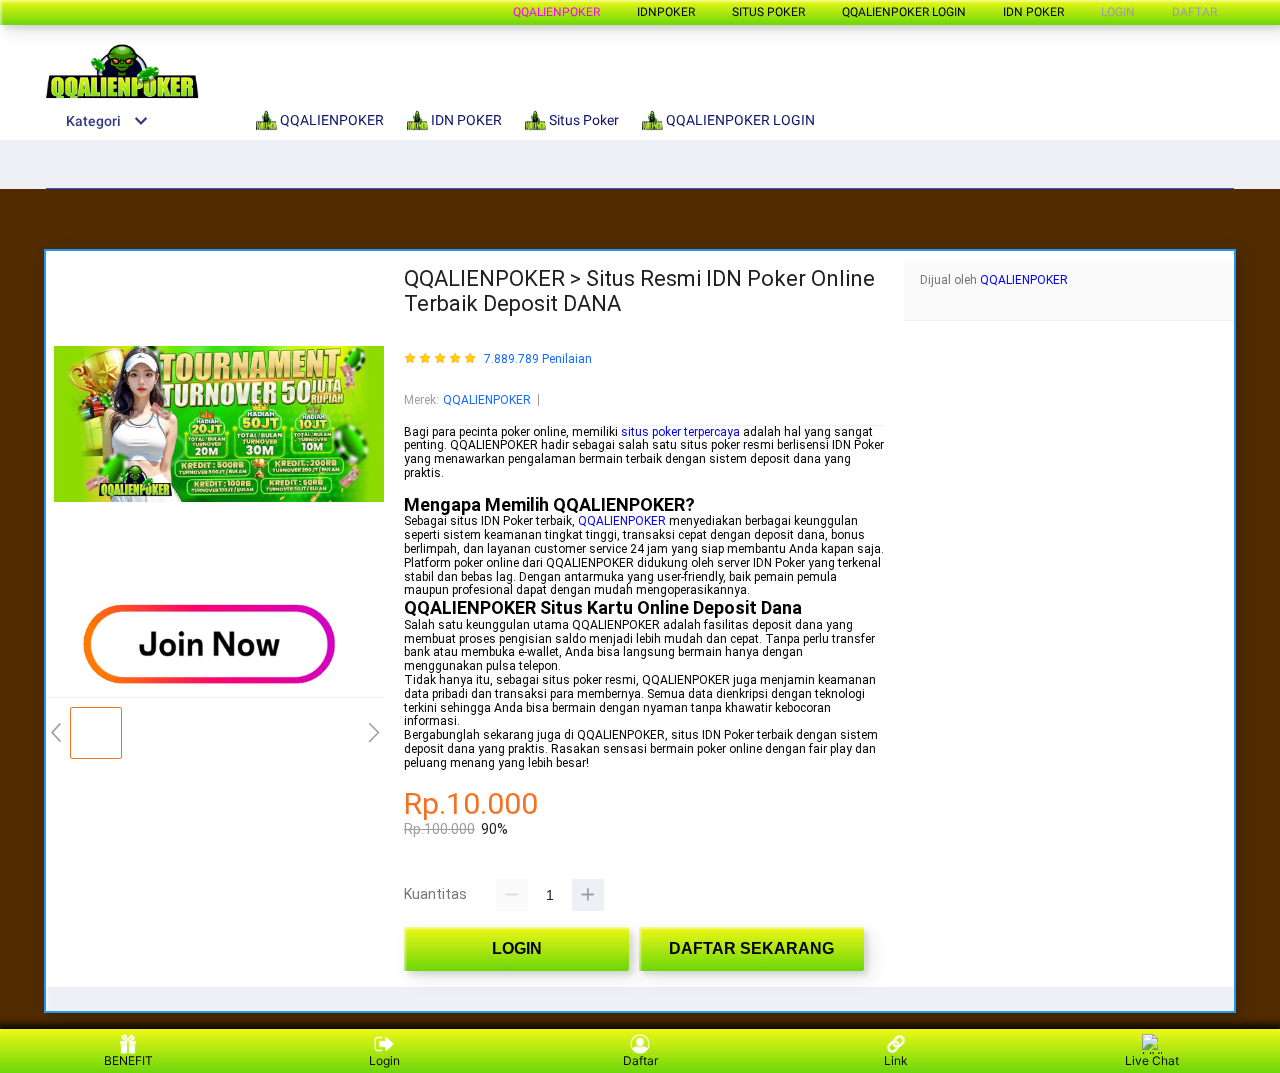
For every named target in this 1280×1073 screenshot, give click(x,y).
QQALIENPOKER (556, 12)
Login (384, 1060)
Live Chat (1152, 1060)
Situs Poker (768, 12)
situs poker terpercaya (680, 432)
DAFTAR (1194, 12)
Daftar (640, 1060)
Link (896, 1060)
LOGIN (1118, 12)
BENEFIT (128, 1060)
